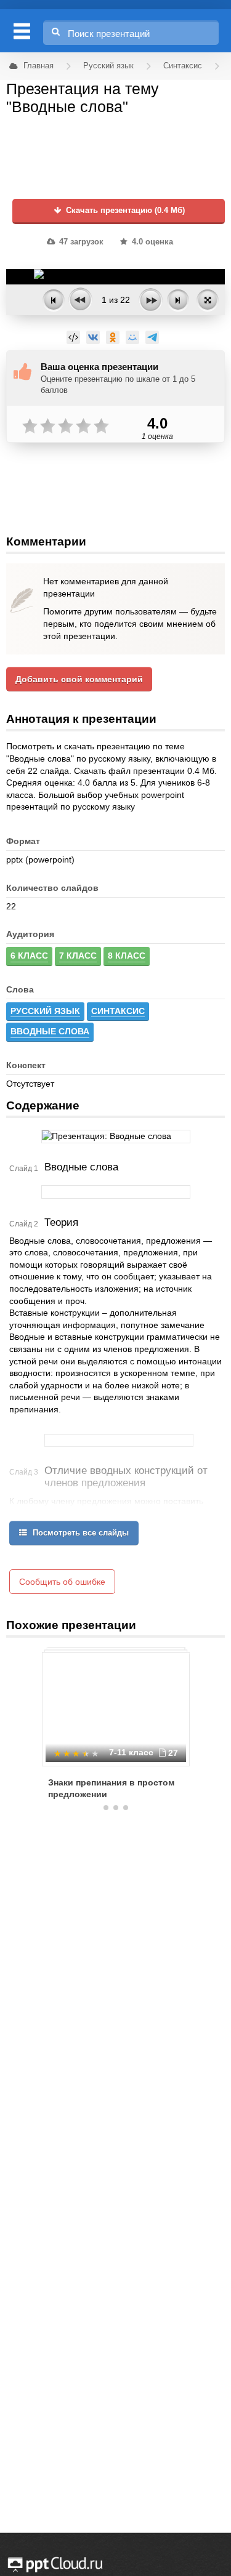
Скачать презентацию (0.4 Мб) (124, 211)
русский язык (45, 1011)
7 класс (78, 956)
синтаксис (118, 1011)
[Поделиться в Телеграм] (152, 337)
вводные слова (50, 1031)
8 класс (127, 956)
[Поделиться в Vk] (93, 337)
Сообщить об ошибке (62, 1582)
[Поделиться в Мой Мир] (132, 337)
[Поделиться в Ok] (113, 337)
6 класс (29, 956)
